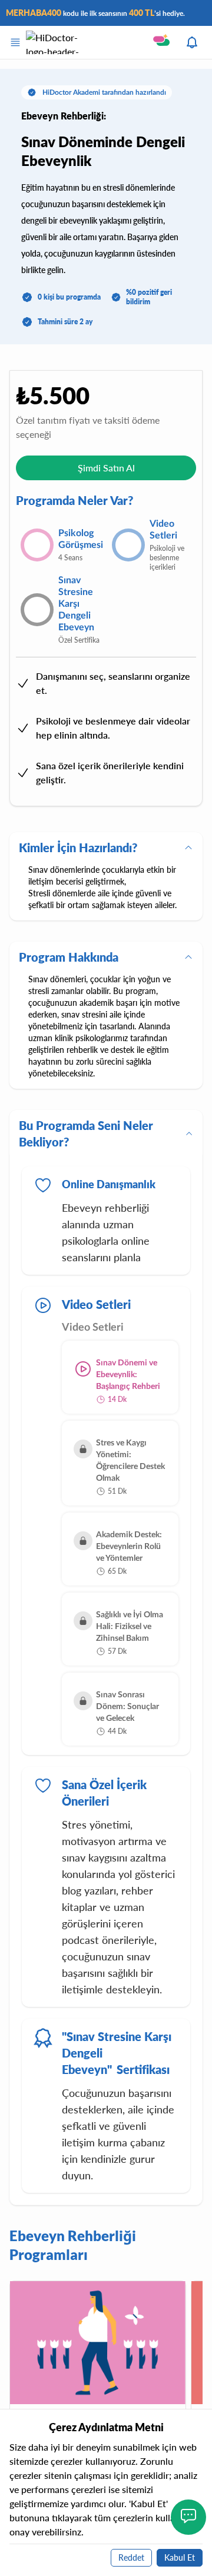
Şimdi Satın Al (106, 468)
